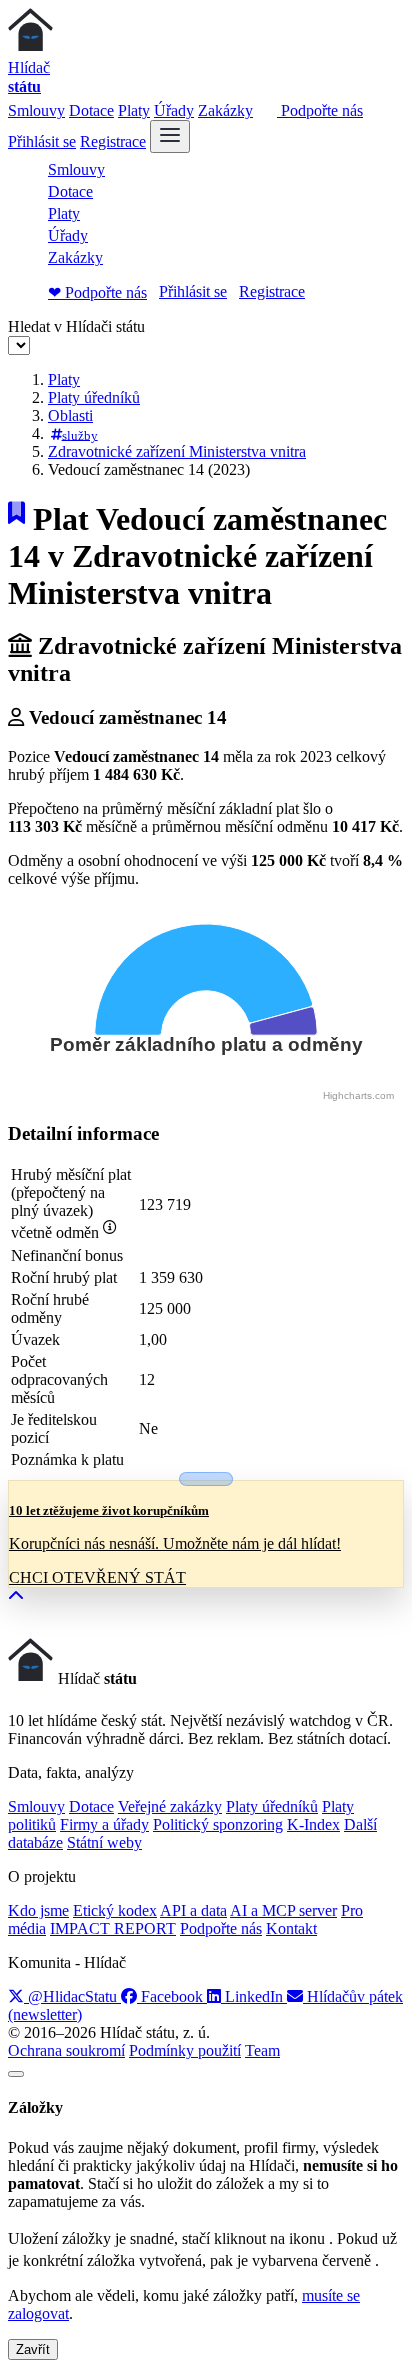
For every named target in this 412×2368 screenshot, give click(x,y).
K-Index (313, 1824)
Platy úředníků (94, 397)
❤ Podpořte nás (97, 292)
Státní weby (104, 1842)
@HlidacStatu (72, 1996)
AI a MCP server (283, 1910)
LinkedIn (254, 1996)
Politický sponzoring (218, 1824)
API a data (193, 1910)
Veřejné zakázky (170, 1806)
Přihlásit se (42, 141)
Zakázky (225, 110)
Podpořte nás (320, 110)
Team (262, 2050)
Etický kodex (115, 1910)
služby (80, 434)
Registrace (113, 141)
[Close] (16, 2074)
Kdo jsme (38, 1910)
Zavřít (33, 2349)
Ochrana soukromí (66, 2050)
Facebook (172, 1996)
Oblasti (70, 415)
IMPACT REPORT (113, 1928)
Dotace (91, 110)
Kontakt (291, 1928)
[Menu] (170, 136)
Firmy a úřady (104, 1824)
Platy (134, 110)
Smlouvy (36, 110)
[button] (16, 1596)
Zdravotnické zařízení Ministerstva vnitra (177, 451)
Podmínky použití (185, 2050)
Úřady (174, 110)
